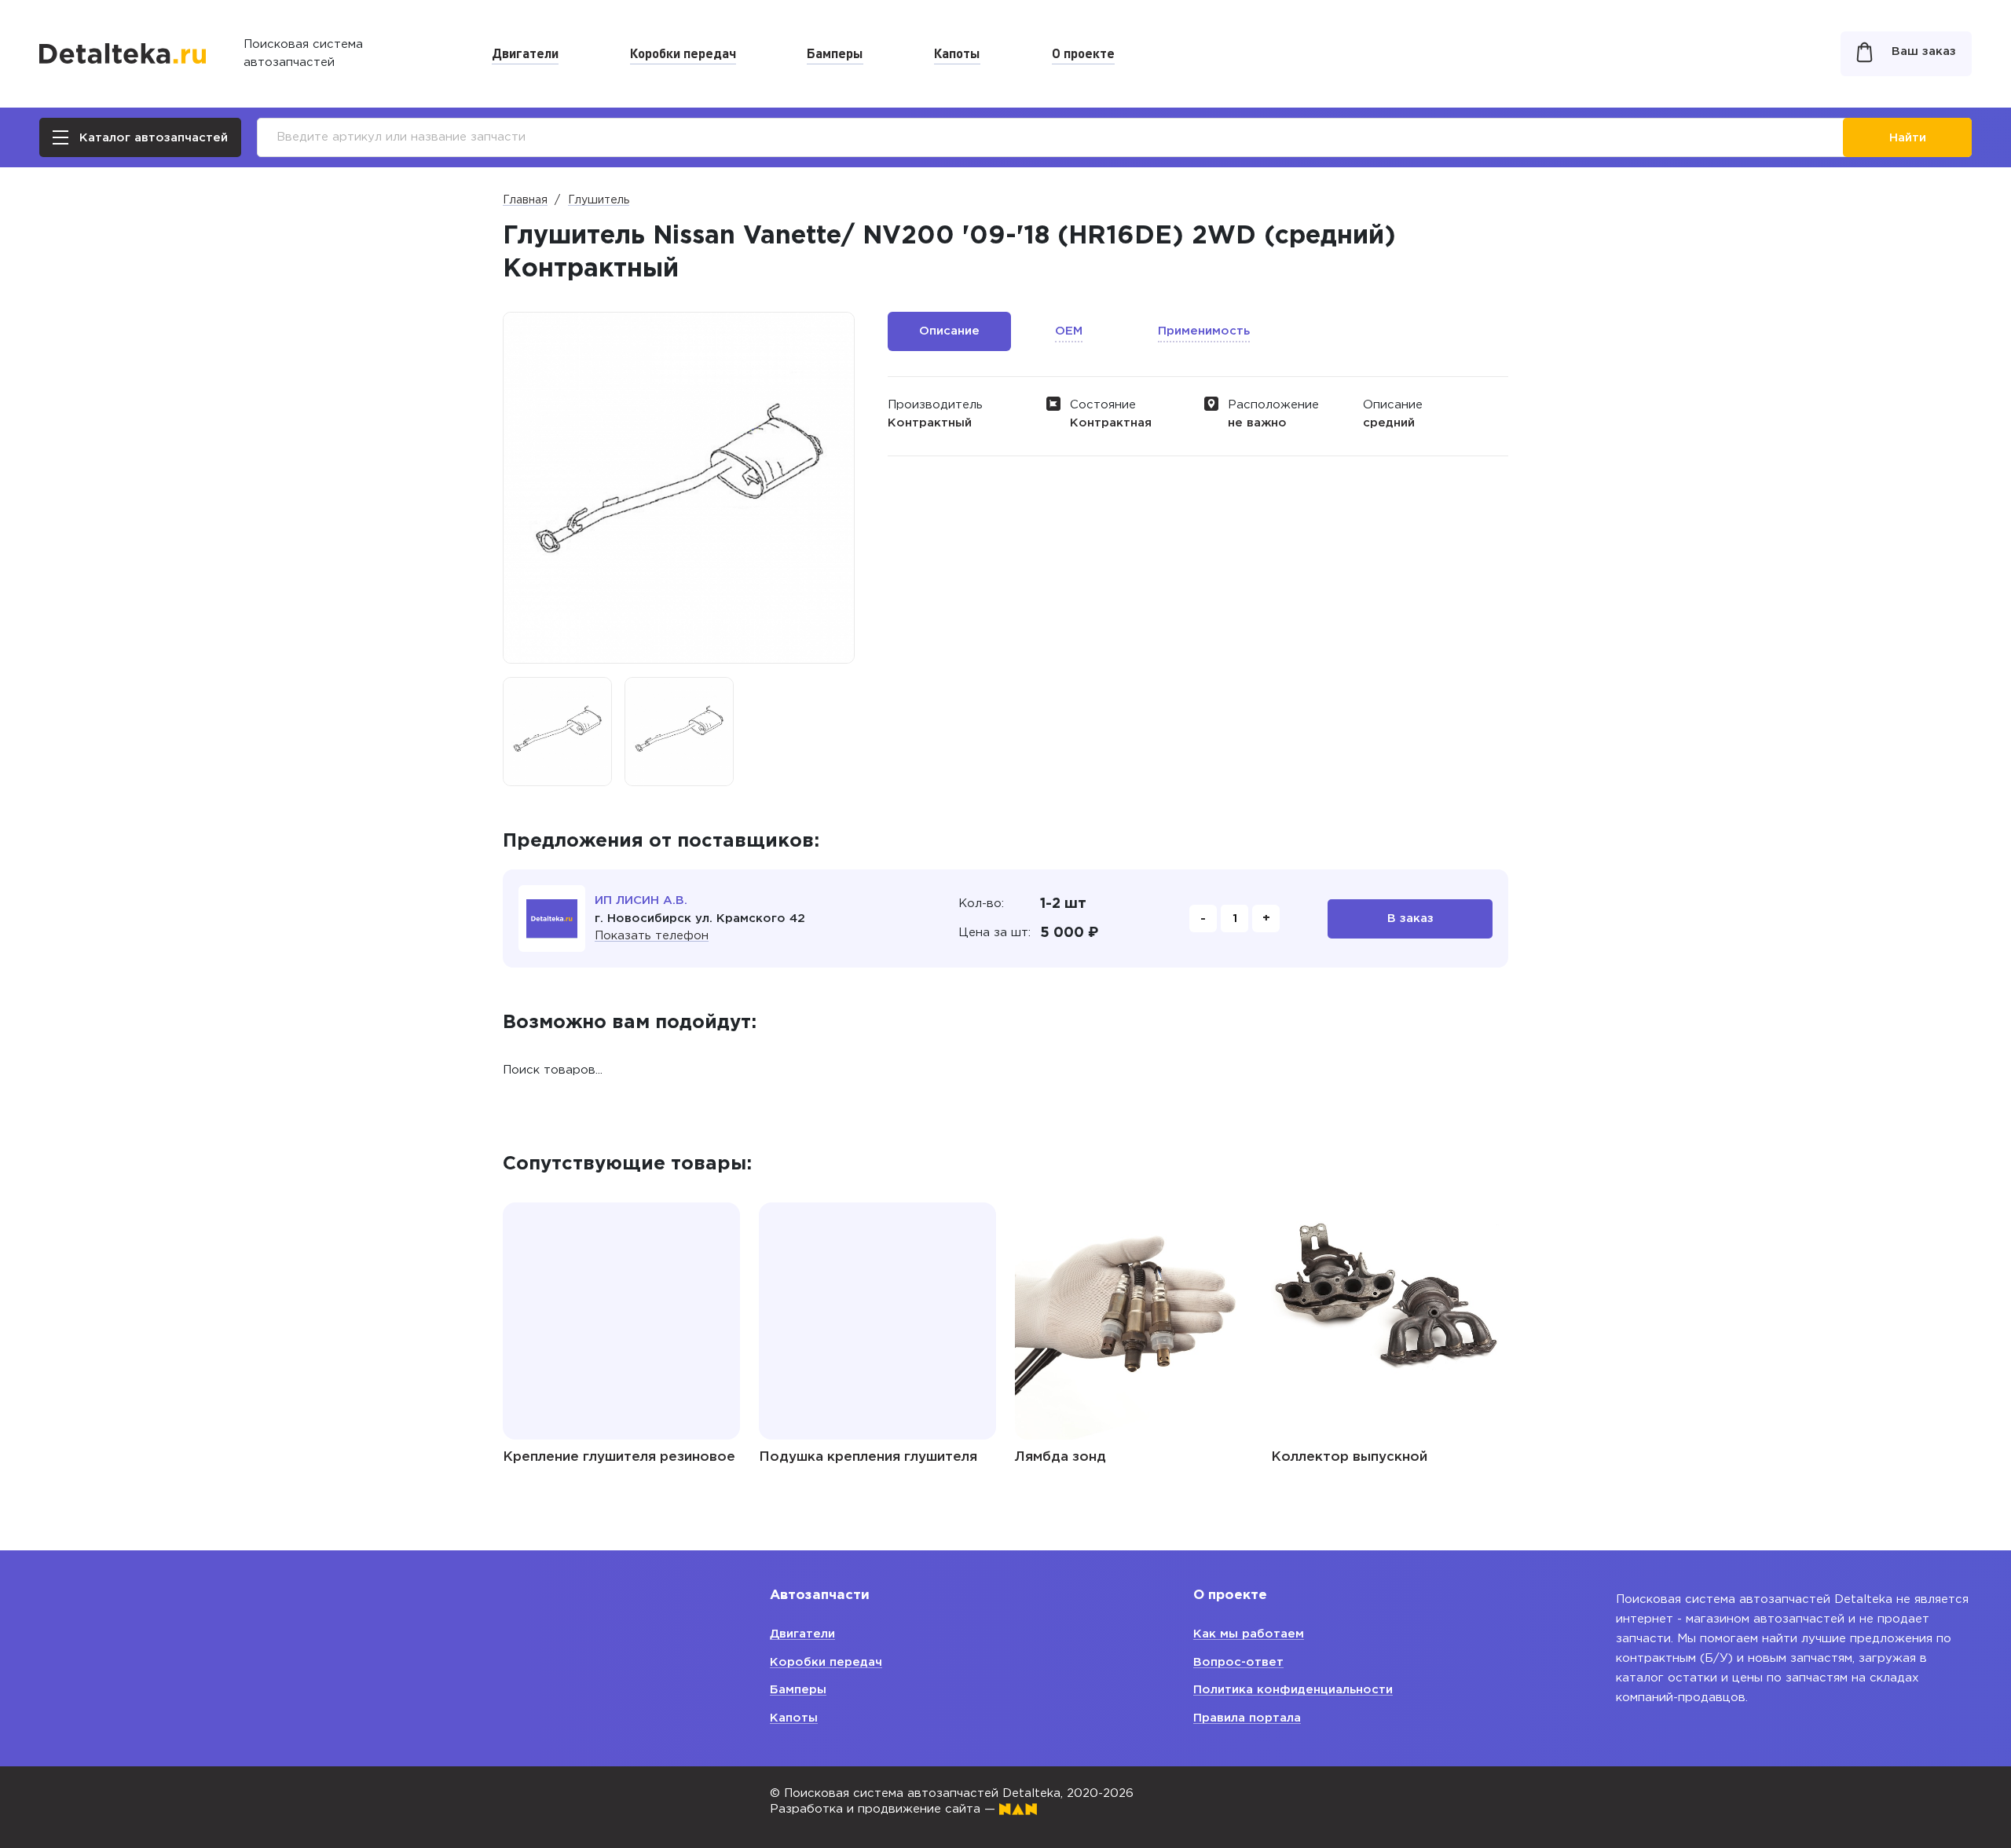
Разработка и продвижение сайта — (885, 1809)
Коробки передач (683, 53)
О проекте (1083, 53)
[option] (557, 732)
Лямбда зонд (1060, 1457)
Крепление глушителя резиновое (619, 1457)
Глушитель (599, 200)
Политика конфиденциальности (1293, 1690)
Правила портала (1247, 1718)
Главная (525, 200)
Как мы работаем (1249, 1634)
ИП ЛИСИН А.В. (641, 900)
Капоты (957, 53)
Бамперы (835, 53)
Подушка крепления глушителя (868, 1457)
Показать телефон (652, 936)
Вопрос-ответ (1238, 1662)
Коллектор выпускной (1349, 1457)
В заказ (1410, 919)
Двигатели (525, 53)
